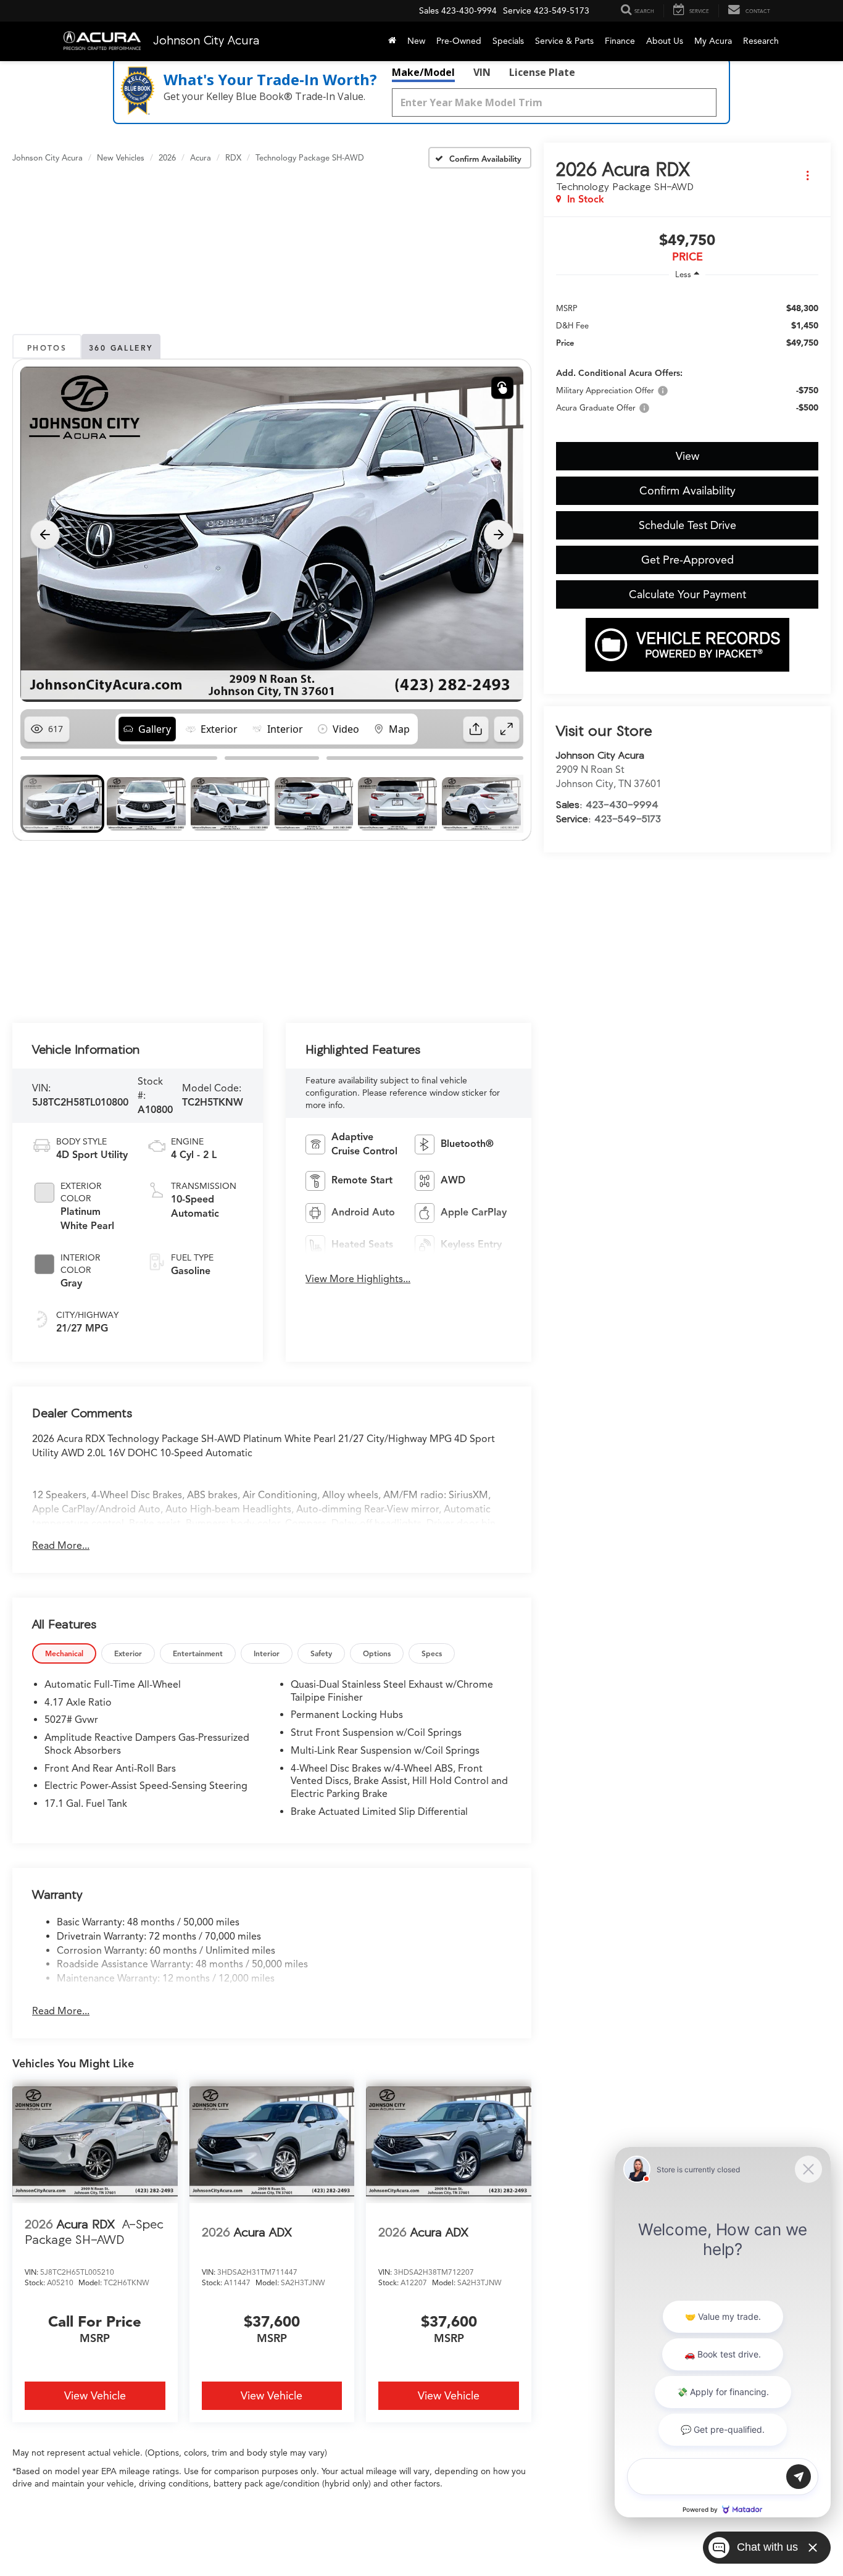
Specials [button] (508, 41)
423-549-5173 (628, 819)
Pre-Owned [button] (459, 41)
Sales (429, 11)
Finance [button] (620, 41)
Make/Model (423, 72)
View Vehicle (95, 2396)
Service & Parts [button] (564, 41)
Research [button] (761, 41)
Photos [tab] (47, 348)
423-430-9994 (622, 804)
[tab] (64, 1653)
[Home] (392, 41)
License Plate (542, 72)
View (687, 456)
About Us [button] (665, 41)
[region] (687, 357)
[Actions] (808, 176)
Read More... (61, 1546)
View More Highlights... (358, 1279)
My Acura (713, 41)
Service (517, 11)
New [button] (416, 41)
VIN (482, 72)
